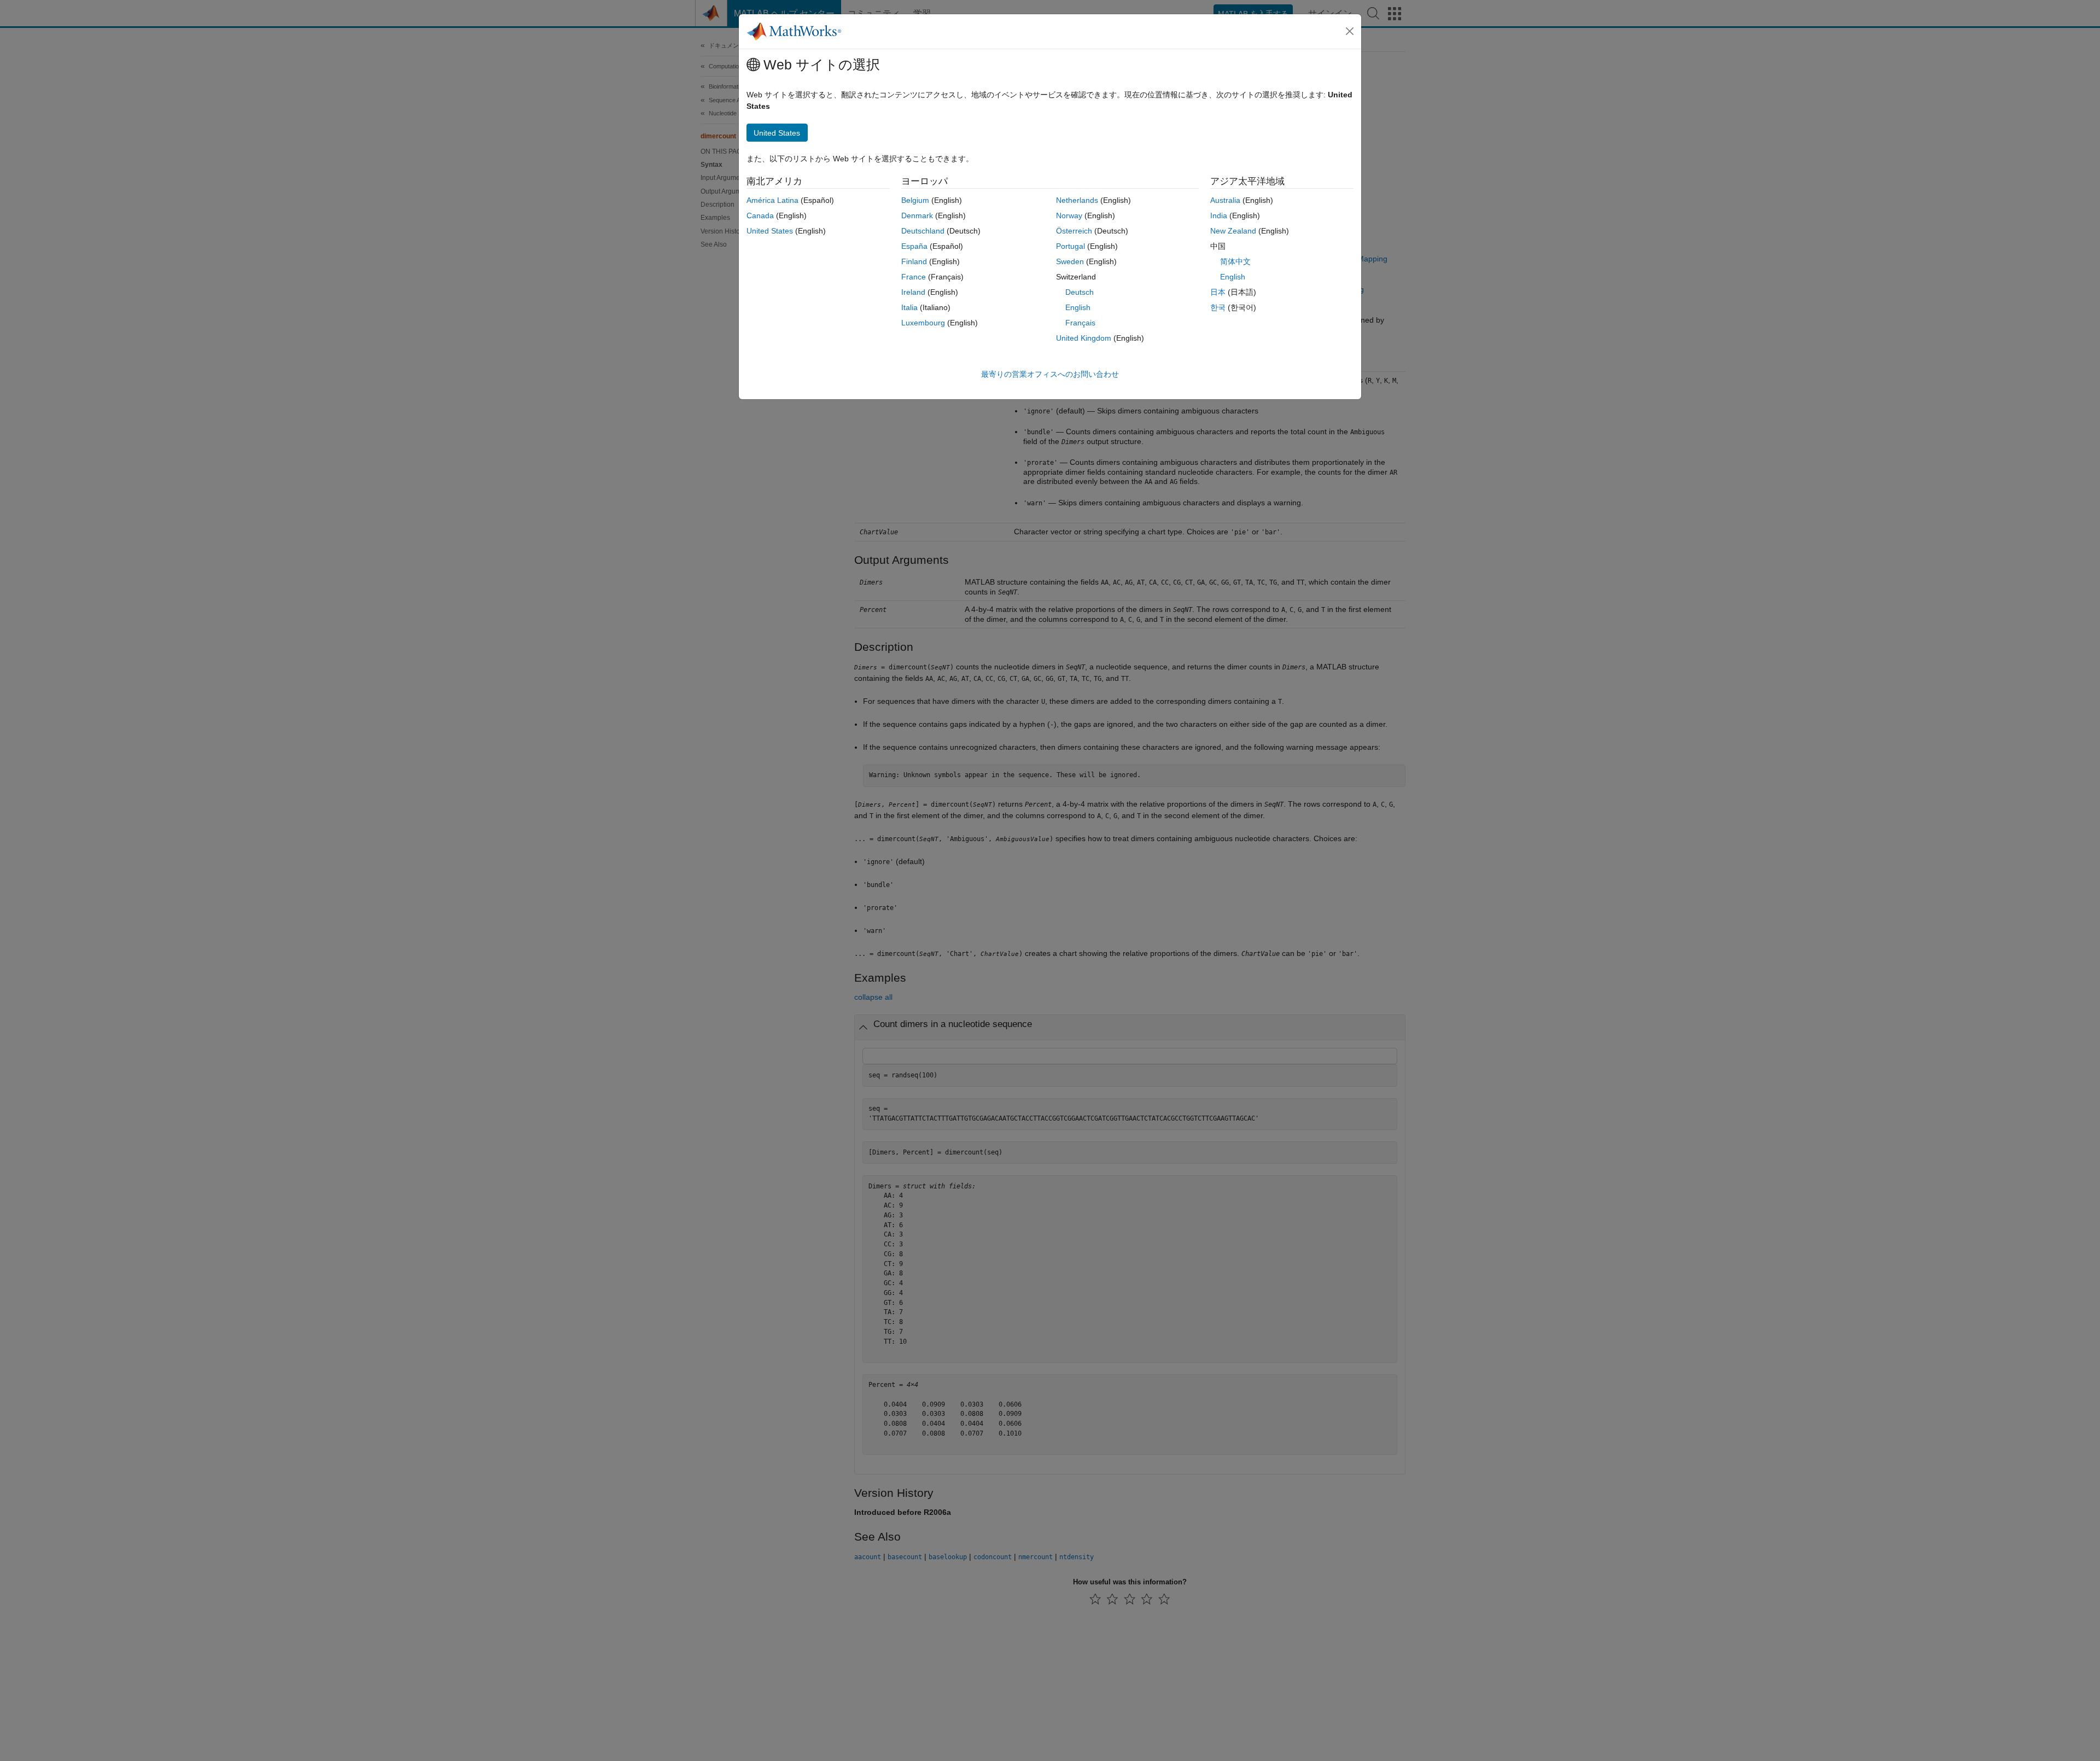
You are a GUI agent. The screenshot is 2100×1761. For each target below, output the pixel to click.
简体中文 (1235, 261)
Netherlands (1077, 200)
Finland (914, 261)
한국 (1218, 307)
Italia (909, 307)
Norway (1069, 215)
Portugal (1071, 246)
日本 (1218, 292)
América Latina (772, 200)
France (914, 277)
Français (1080, 323)
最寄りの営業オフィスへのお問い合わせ (1050, 374)
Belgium (915, 200)
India (1219, 215)
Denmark (917, 215)
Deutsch (1080, 292)
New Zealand (1233, 231)
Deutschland (923, 231)
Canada (760, 215)
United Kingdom (1084, 338)
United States (770, 231)
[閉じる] (1350, 31)
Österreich (1074, 231)
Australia (1225, 200)
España (914, 246)
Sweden (1070, 261)
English (1078, 307)
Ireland (913, 292)
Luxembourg (923, 323)
